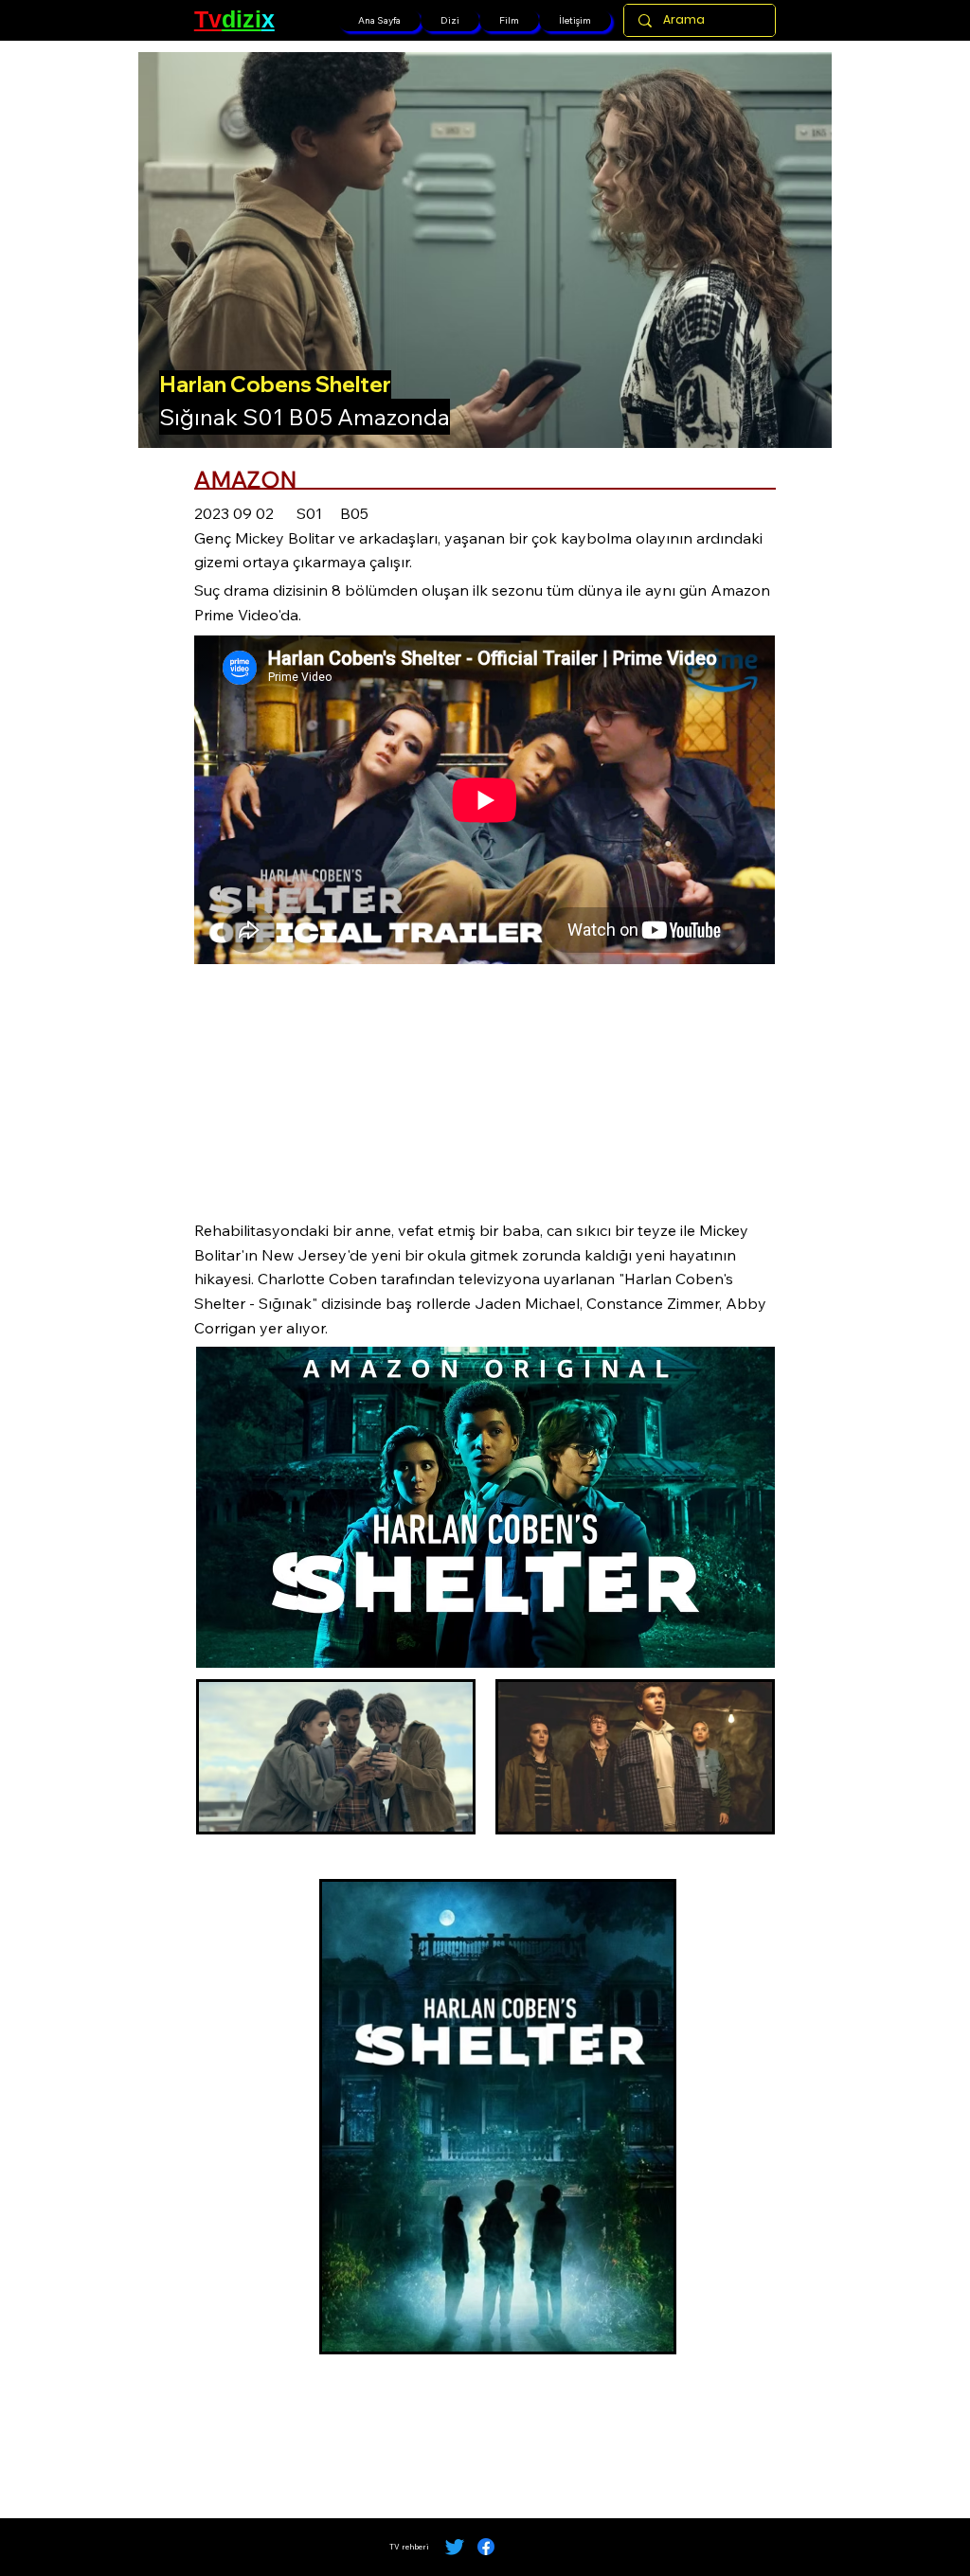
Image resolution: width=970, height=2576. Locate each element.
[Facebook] (486, 2547)
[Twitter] (455, 2547)
